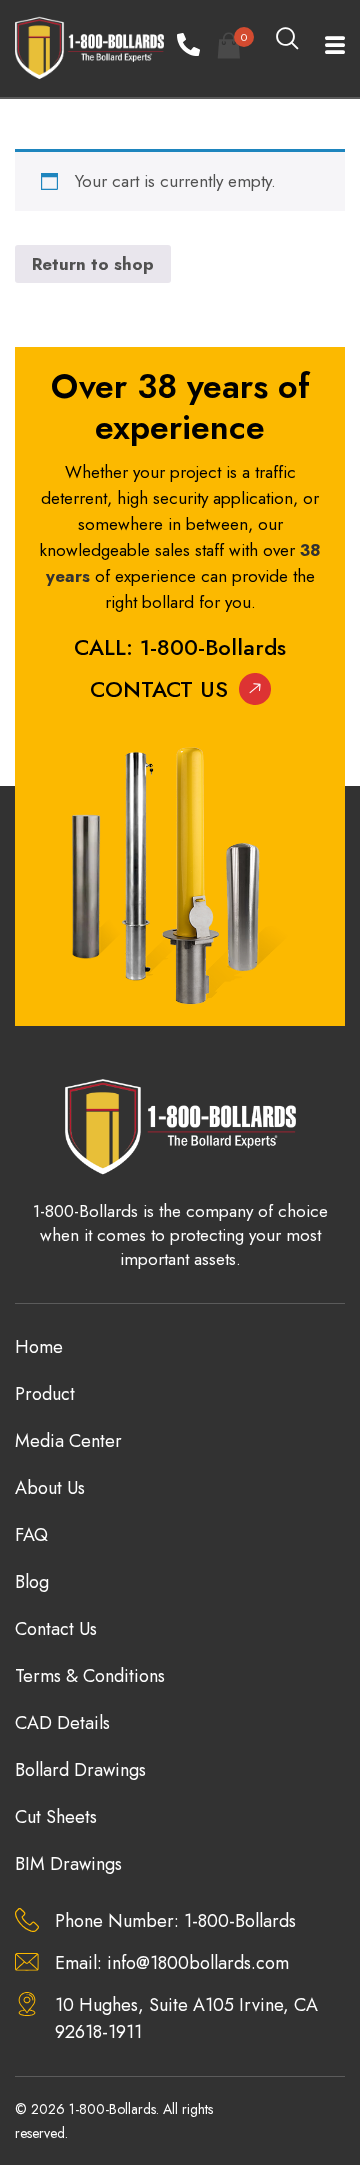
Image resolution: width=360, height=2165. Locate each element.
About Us (50, 1488)
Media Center (68, 1441)
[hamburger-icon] (322, 48)
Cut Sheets (56, 1817)
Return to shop (93, 264)
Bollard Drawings (80, 1770)
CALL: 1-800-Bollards (180, 647)
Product (45, 1394)
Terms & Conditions (90, 1676)
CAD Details (62, 1723)
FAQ (31, 1535)
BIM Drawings (68, 1864)
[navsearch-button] (288, 40)
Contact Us (159, 689)
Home (39, 1347)
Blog (32, 1582)
